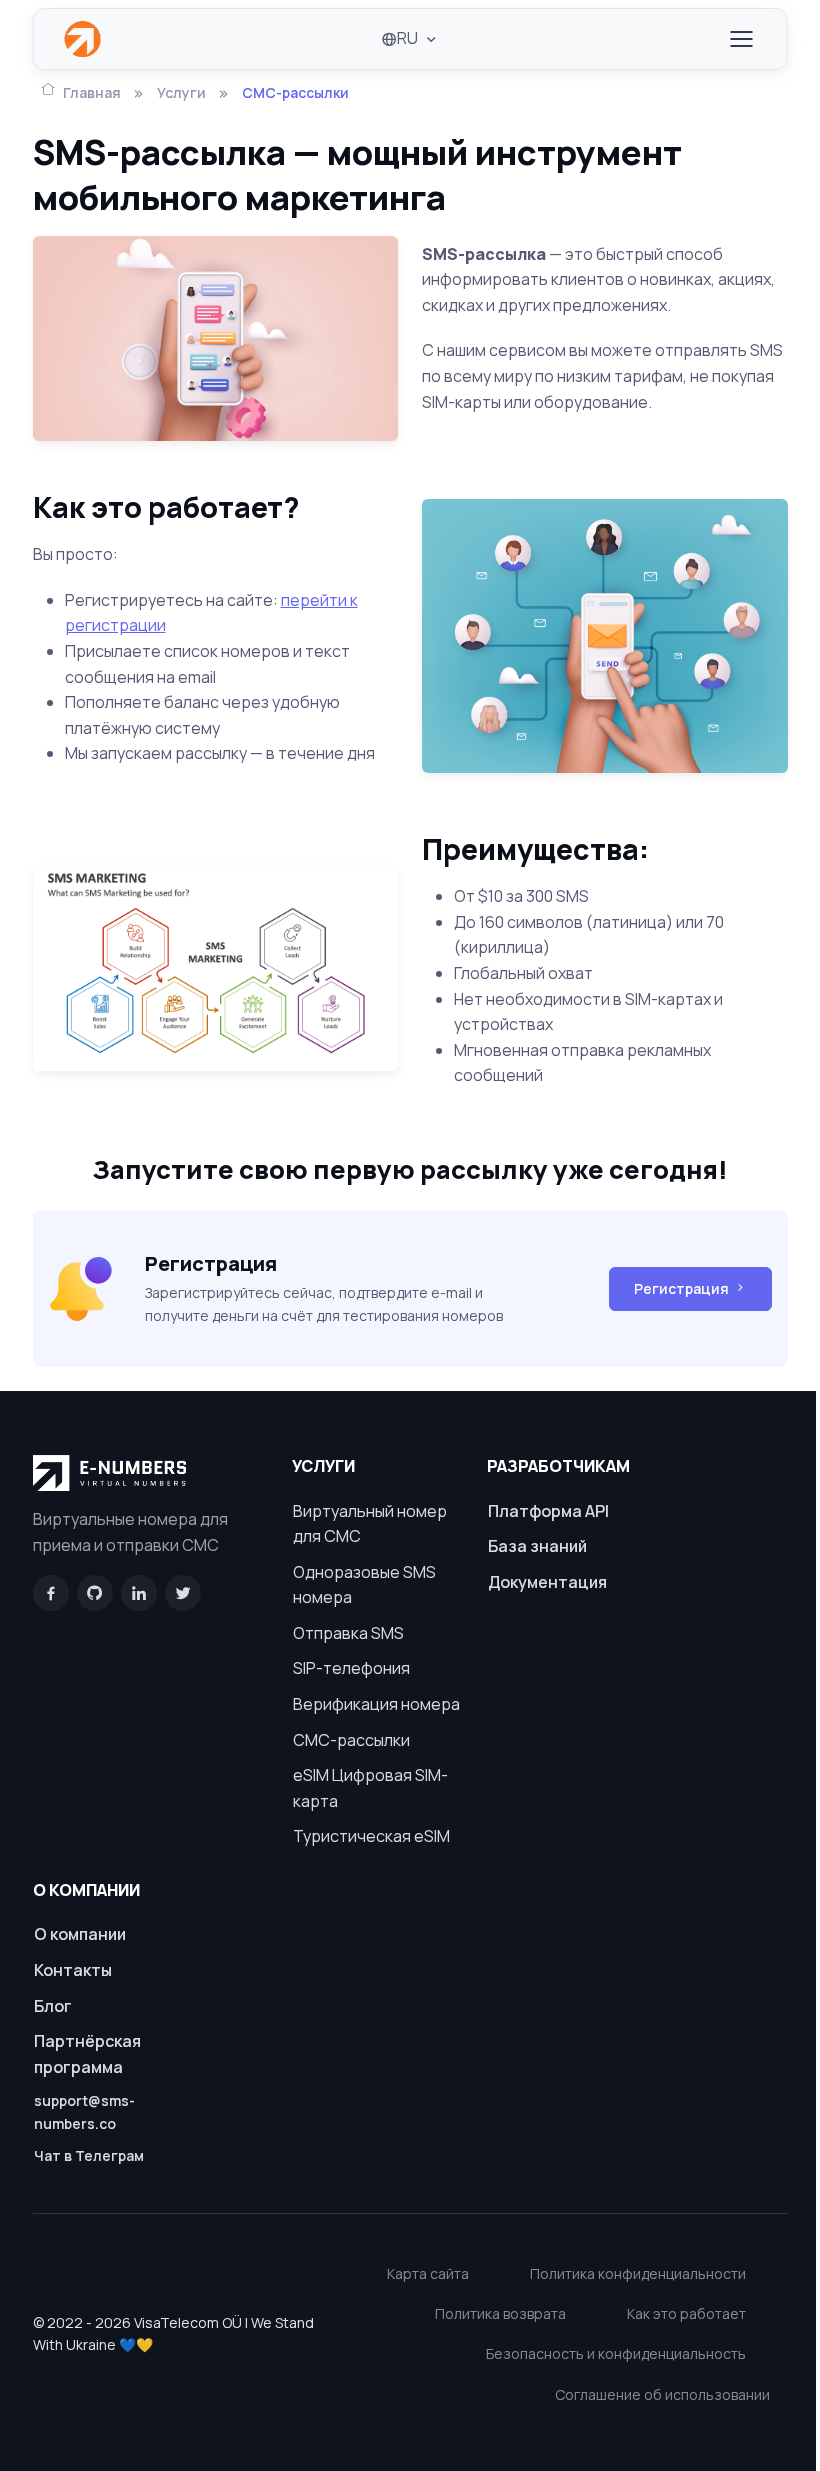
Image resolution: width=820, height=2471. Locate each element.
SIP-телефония (351, 1668)
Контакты (73, 1970)
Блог (53, 2006)
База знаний (537, 1546)
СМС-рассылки (351, 1740)
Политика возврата (500, 2313)
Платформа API (548, 1511)
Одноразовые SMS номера (364, 1585)
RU (407, 38)
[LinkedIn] (139, 1593)
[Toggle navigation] (741, 39)
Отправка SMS (348, 1633)
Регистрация (681, 1288)
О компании (80, 1934)
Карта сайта (428, 2273)
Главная (92, 92)
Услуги (181, 92)
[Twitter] (183, 1593)
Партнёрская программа (87, 2054)
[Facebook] (51, 1593)
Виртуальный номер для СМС (370, 1524)
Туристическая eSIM (371, 1836)
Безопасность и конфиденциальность (616, 2353)
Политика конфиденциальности (638, 2273)
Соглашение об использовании (662, 2394)
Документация (547, 1582)
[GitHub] (95, 1593)
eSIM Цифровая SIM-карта (370, 1788)
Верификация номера (376, 1704)
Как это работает (686, 2313)
